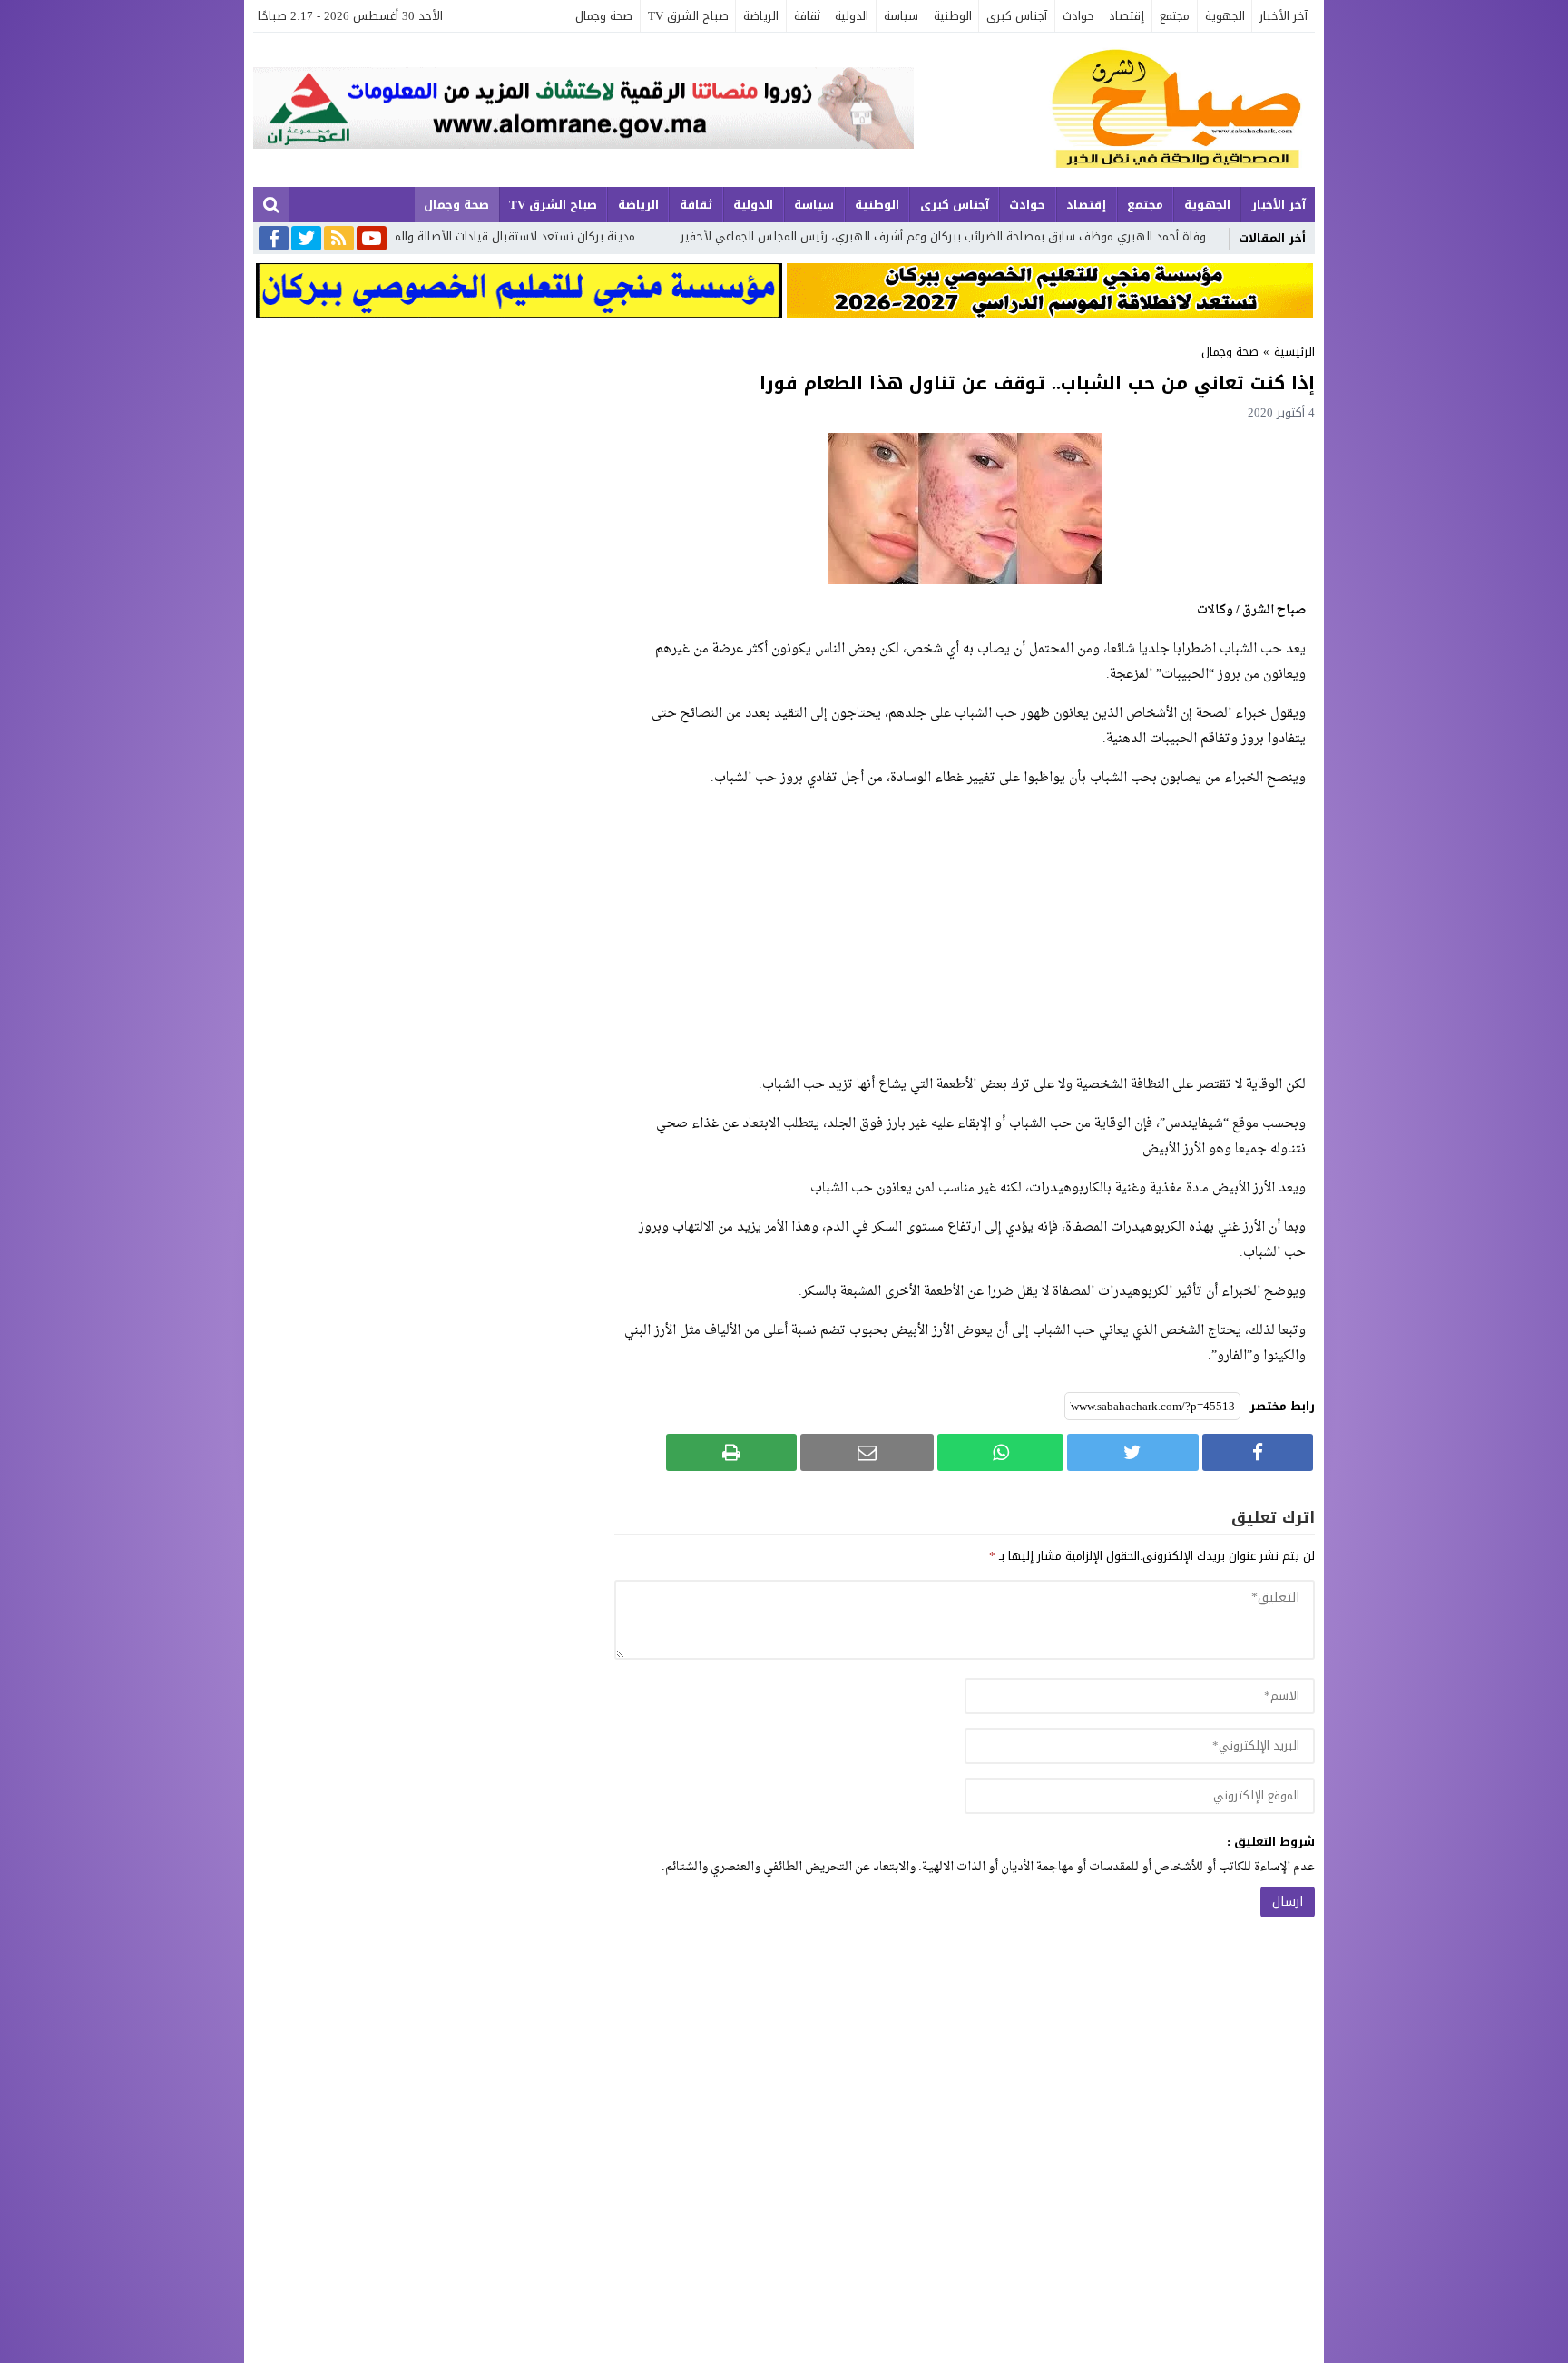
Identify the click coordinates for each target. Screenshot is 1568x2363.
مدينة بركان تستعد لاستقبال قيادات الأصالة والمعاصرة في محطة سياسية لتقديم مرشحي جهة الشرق (539, 236)
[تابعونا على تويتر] (306, 240)
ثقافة (807, 16)
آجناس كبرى (1017, 16)
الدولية (852, 16)
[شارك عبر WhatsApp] (1000, 1452)
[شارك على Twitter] (1132, 1452)
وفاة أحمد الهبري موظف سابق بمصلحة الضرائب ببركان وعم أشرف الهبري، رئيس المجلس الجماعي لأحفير (1103, 236)
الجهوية (1225, 16)
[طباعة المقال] (731, 1452)
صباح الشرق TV (688, 16)
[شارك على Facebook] (1258, 1452)
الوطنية (953, 16)
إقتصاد (1127, 16)
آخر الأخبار (1284, 16)
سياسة (901, 16)
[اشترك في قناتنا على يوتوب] (372, 240)
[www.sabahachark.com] (1114, 110)
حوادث (1078, 16)
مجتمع (1175, 16)
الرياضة (761, 16)
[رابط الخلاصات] (339, 240)
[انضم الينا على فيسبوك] (274, 240)
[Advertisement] (965, 932)
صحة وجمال (604, 16)
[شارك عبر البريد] (867, 1452)
